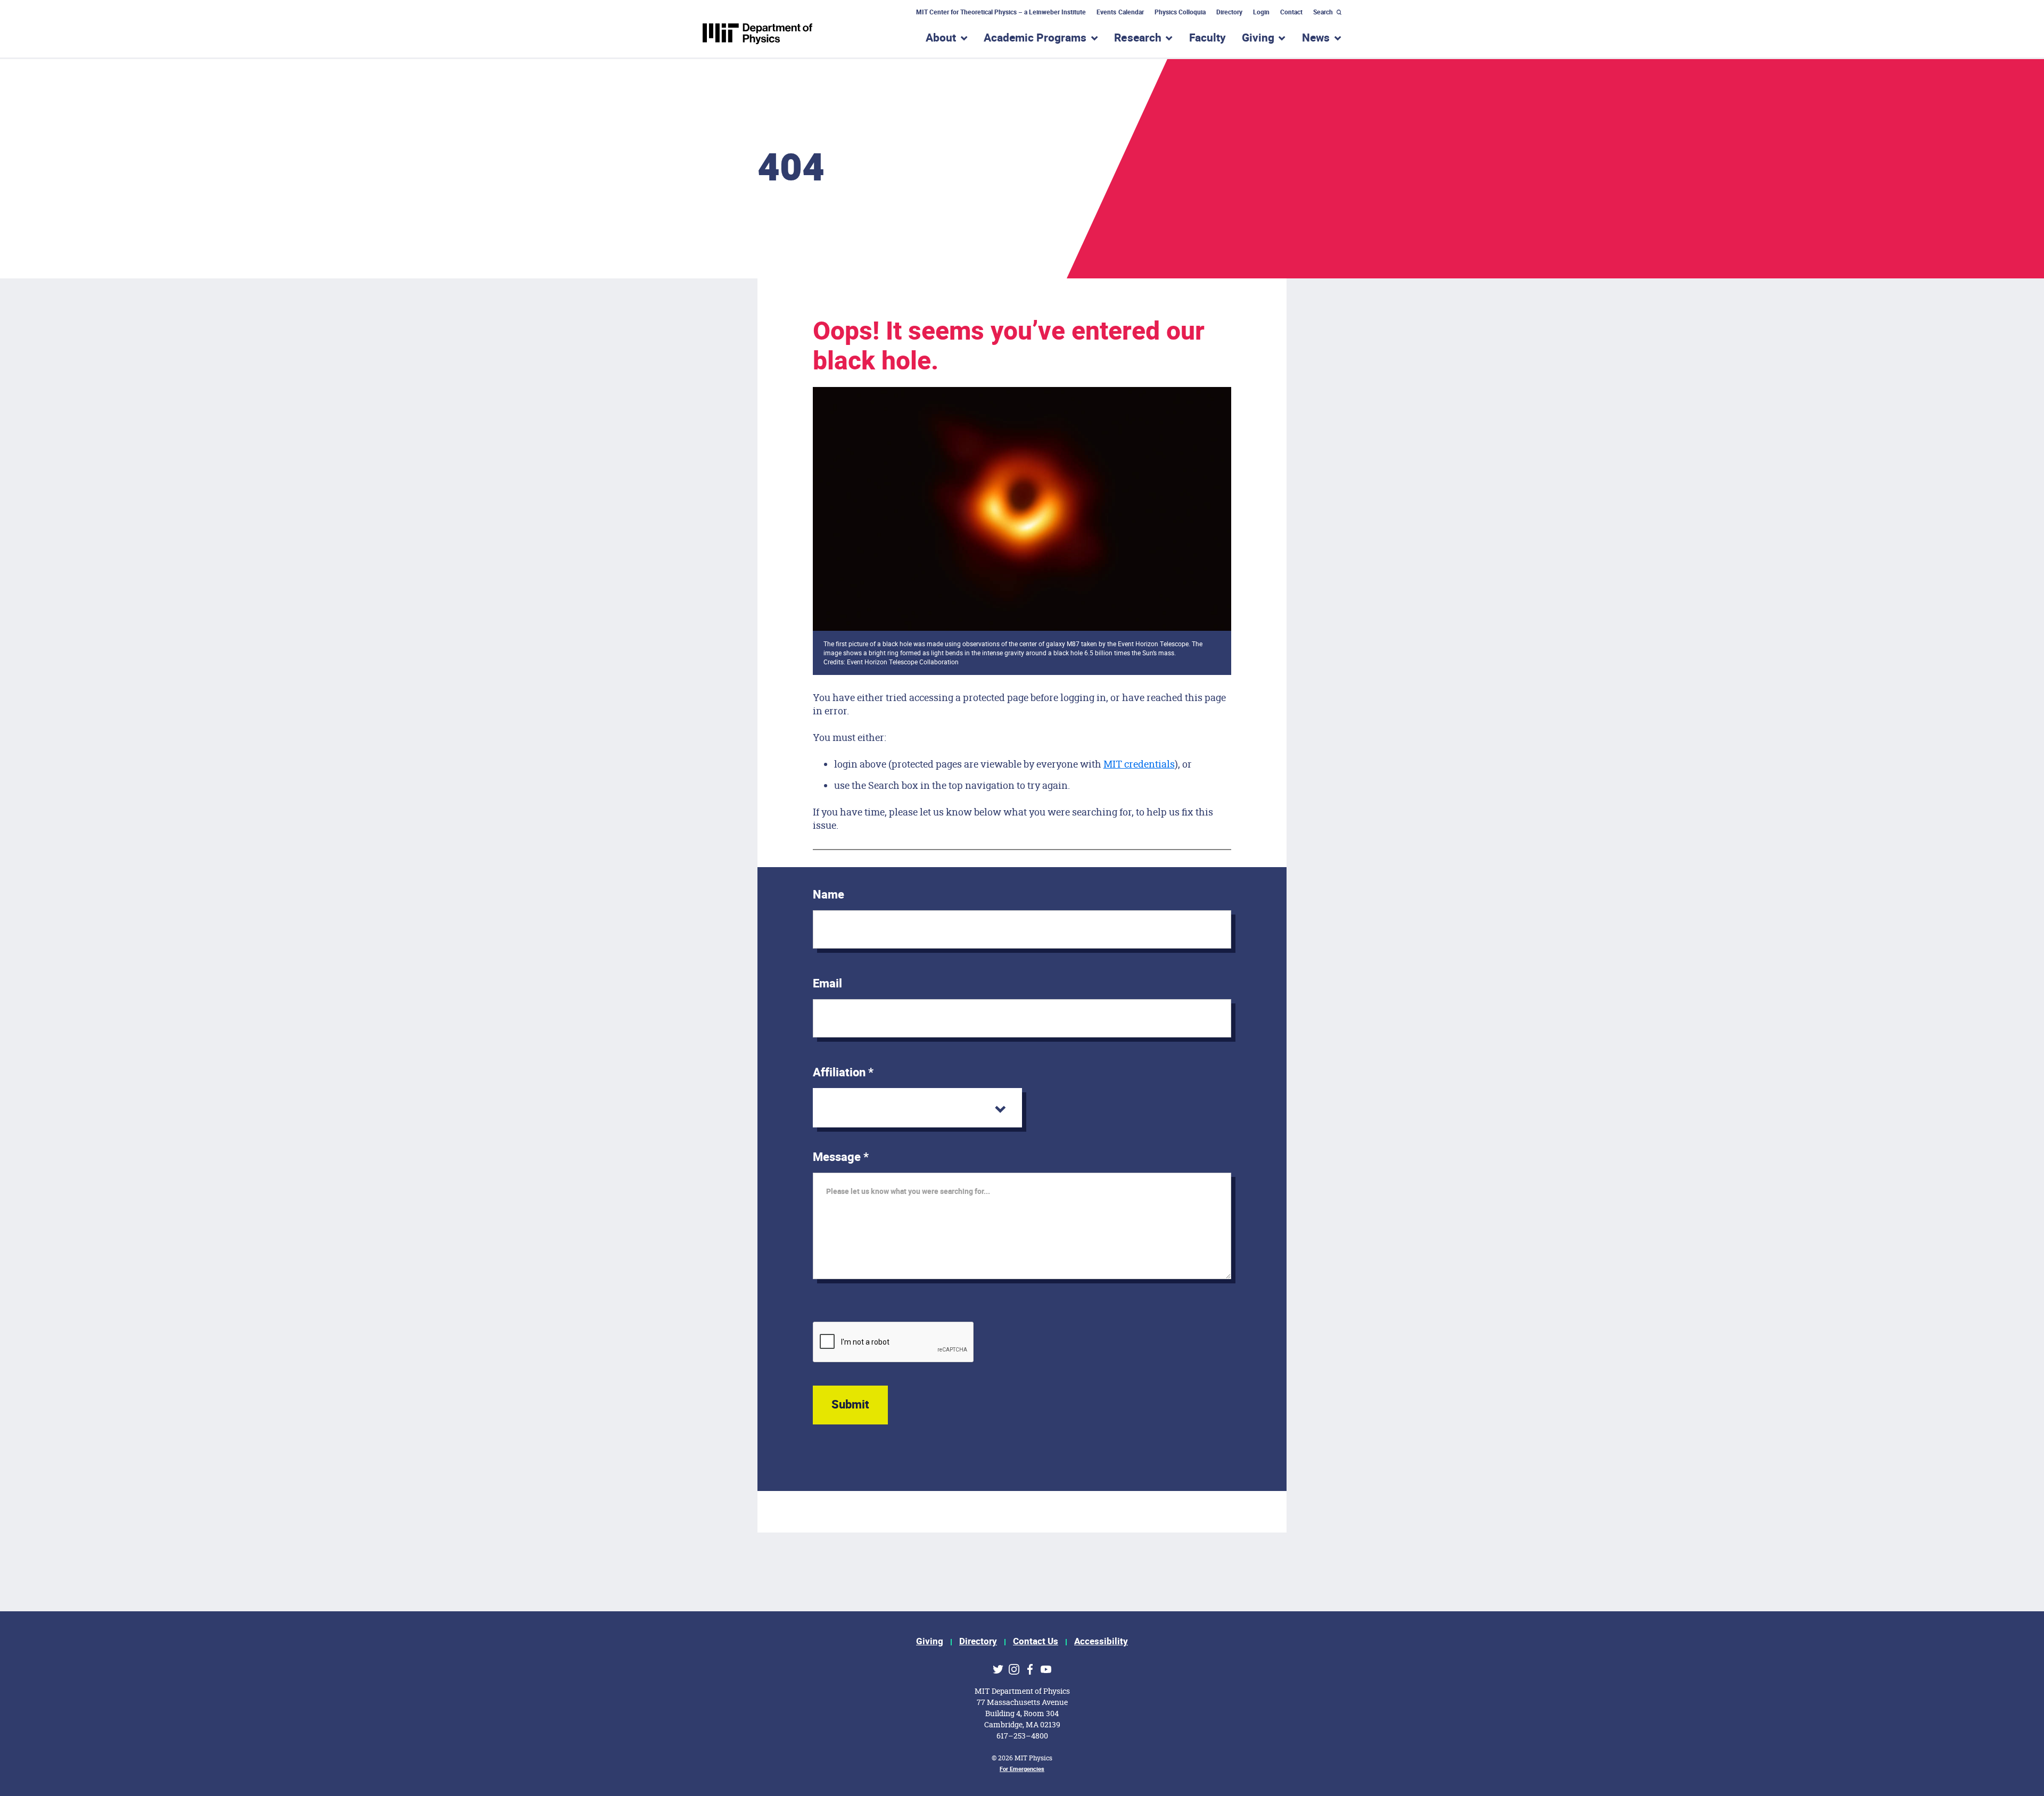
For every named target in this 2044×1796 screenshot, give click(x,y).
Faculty (1208, 38)
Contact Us (1036, 1641)
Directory (1229, 12)
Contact (1291, 12)
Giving (930, 1641)
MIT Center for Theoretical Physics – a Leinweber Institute (1001, 12)
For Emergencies (1022, 1769)
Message (841, 1157)
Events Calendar (1120, 12)
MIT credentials (1139, 764)
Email (827, 984)
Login (1261, 12)
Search (1323, 12)
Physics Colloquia (1180, 12)
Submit (850, 1405)
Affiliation (843, 1073)
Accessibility (1101, 1641)
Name (829, 895)
